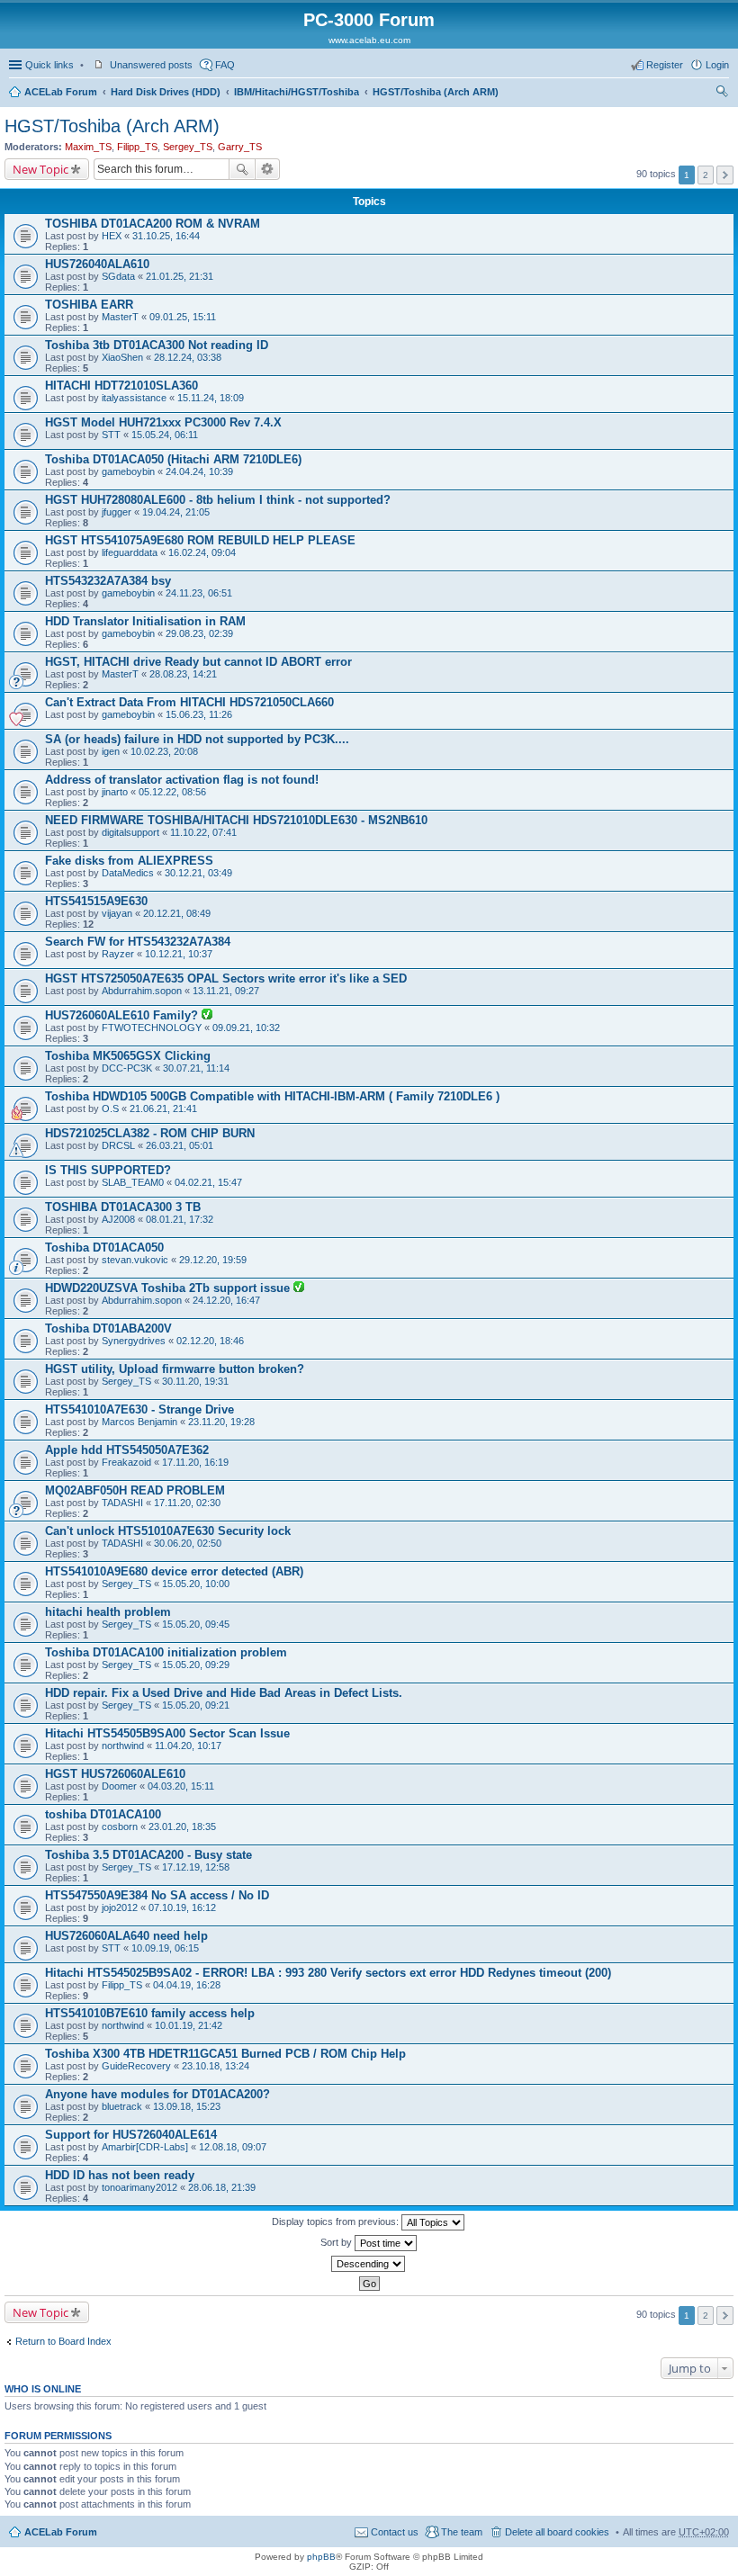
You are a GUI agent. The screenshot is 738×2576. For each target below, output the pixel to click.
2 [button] (706, 175)
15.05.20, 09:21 (196, 1705)
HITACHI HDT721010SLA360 (121, 386)
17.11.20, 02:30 (187, 1503)
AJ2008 (118, 1219)
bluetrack (122, 2106)
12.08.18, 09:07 (233, 2147)
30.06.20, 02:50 (188, 1543)
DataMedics (128, 873)
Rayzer (118, 954)
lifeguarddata (130, 552)
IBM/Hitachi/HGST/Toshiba (297, 92)
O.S (110, 1108)
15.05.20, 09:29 (196, 1665)
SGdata (118, 276)
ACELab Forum (61, 92)
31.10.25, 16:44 (166, 236)
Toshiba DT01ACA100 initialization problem (166, 1652)
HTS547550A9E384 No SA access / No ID (157, 1895)
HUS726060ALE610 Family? (123, 1015)
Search (242, 169)
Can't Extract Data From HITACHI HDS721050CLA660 (189, 702)
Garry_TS (240, 147)
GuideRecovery (136, 2066)
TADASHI (122, 1503)
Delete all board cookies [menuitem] (557, 2532)
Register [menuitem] (665, 65)
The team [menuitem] (462, 2532)
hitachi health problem (108, 1612)
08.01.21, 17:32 (180, 1219)
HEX (112, 236)
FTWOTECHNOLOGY (152, 1028)
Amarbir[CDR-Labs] (145, 2147)
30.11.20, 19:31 (195, 1381)
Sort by (337, 2242)
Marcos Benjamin (139, 1422)
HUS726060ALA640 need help (126, 1936)
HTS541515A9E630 (96, 901)
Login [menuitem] (717, 65)
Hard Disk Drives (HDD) (166, 92)
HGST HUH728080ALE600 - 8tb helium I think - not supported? (218, 500)
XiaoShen (122, 357)
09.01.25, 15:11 (183, 317)
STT (111, 435)
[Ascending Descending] (369, 2264)
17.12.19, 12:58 (196, 1867)
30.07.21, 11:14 (196, 1068)
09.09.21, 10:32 (246, 1028)
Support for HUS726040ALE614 (131, 2135)
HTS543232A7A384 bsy (108, 581)
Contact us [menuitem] (395, 2532)
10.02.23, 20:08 (164, 751)
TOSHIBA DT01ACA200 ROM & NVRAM (153, 224)
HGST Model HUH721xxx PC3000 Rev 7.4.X (163, 422)
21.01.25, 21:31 (180, 276)
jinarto (115, 792)
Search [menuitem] (722, 94)
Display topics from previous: (337, 2221)
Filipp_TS (137, 147)
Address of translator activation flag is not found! (182, 780)
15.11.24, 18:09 (211, 398)
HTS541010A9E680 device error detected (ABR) (174, 1571)
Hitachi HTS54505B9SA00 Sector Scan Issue (167, 1733)
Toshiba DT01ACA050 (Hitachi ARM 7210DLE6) (173, 459)
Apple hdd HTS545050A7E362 (127, 1450)
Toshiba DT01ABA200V (108, 1328)
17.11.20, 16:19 (195, 1462)
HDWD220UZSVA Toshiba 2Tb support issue (169, 1288)
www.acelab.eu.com (369, 40)
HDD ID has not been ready (120, 2175)
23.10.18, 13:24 (216, 2066)
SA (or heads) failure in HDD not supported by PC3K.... (197, 739)
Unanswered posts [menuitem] (151, 65)
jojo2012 (120, 1907)
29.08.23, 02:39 (199, 633)
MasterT (120, 317)
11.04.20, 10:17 (188, 1746)
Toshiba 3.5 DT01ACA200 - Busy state (148, 1855)
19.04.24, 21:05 (176, 512)
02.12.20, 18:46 (210, 1341)
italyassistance (134, 398)
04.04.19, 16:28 (187, 1985)
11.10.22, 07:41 (203, 832)
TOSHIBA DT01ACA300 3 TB (123, 1207)
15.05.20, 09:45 (196, 1624)
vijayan (117, 913)
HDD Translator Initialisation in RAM (145, 621)
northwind (123, 1746)
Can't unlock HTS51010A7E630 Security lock (168, 1531)
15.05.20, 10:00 (196, 1584)
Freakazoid (126, 1462)
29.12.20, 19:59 (213, 1260)
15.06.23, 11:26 (199, 714)
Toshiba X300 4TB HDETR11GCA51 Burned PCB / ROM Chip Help (225, 2054)
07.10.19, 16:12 (182, 1907)
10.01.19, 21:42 (189, 2025)
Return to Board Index (63, 2341)
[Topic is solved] (207, 1016)
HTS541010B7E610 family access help (150, 2013)
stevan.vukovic (135, 1260)
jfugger (117, 512)
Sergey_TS (188, 147)
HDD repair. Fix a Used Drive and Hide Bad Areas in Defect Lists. (224, 1693)
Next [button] (725, 175)
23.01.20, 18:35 (182, 1827)
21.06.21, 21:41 (163, 1108)
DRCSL (118, 1145)
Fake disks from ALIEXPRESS (129, 861)
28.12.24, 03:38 (188, 357)
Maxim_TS (88, 147)
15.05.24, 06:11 (165, 435)
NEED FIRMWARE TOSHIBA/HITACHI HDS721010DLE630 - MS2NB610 (236, 820)
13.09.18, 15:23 (187, 2106)
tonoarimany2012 (139, 2187)
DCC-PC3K (127, 1068)
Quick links (49, 65)
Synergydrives (134, 1341)
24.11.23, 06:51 (199, 593)
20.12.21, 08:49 (177, 913)
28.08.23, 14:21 (183, 674)
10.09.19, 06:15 (165, 1948)
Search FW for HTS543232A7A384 (138, 942)
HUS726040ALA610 (97, 264)
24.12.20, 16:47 (226, 1300)
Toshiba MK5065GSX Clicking (128, 1056)
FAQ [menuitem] (225, 65)
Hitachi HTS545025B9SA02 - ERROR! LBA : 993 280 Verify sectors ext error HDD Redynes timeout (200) (328, 1973)
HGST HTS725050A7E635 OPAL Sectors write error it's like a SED (226, 978)
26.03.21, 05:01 (180, 1145)
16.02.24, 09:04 (202, 552)
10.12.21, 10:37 (179, 954)
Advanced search (268, 169)
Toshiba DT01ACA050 (104, 1248)
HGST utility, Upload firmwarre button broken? (175, 1369)
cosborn (120, 1827)
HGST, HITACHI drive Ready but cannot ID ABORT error (198, 662)
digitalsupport (130, 832)
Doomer (119, 1786)
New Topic (40, 169)
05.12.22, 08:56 (172, 792)
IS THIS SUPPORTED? (108, 1170)
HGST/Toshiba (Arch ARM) (436, 92)
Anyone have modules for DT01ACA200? (157, 2094)
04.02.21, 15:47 (208, 1182)
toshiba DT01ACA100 (103, 1814)
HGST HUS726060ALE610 (115, 1774)
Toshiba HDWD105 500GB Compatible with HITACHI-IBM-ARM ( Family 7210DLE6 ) (272, 1096)
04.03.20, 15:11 (181, 1786)
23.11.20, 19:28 (221, 1422)
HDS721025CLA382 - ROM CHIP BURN (150, 1133)
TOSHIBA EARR (89, 305)
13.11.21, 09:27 (226, 991)
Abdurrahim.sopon (142, 991)
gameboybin (128, 471)
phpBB (321, 2557)
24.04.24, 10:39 (199, 471)
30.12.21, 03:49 (198, 873)
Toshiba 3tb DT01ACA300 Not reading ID (157, 345)
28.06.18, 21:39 (222, 2187)
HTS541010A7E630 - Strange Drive (139, 1409)
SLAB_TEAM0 (133, 1182)
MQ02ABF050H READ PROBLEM (135, 1490)
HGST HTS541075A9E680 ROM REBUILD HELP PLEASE (200, 540)
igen (111, 751)
